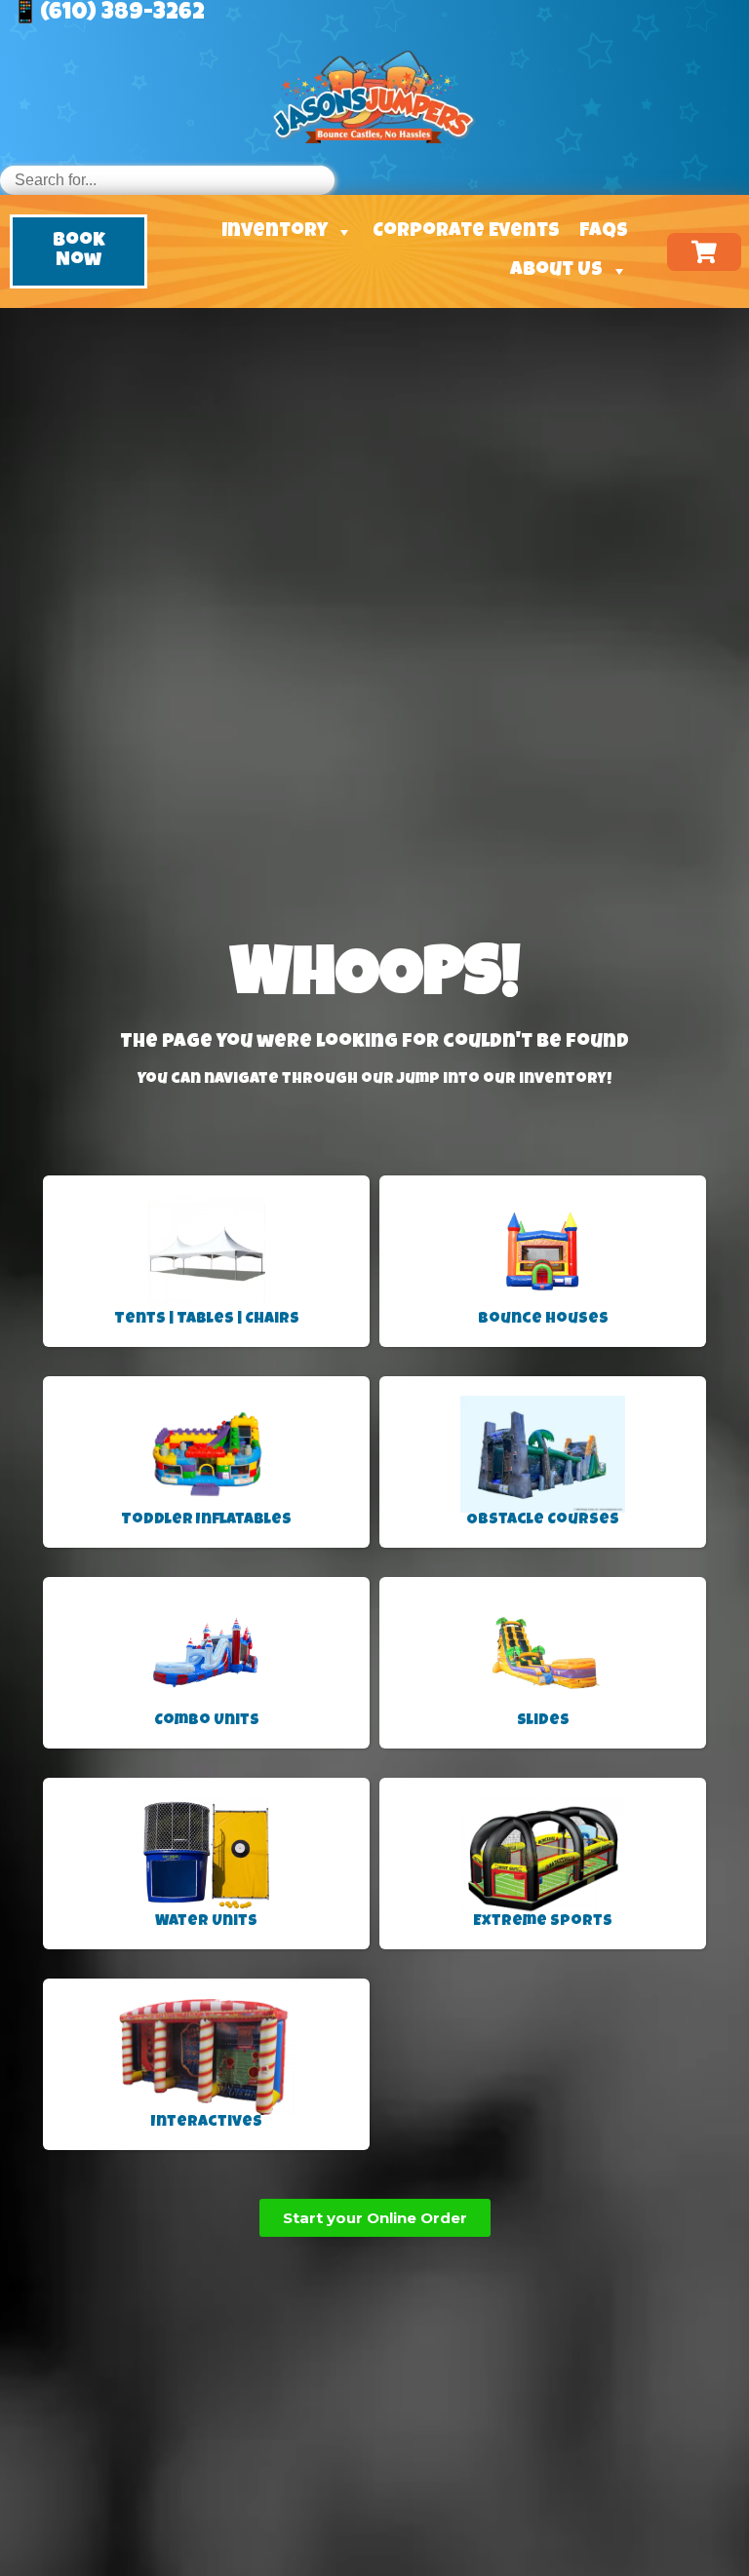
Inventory (275, 232)
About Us (556, 271)
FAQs (604, 232)
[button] (79, 251)
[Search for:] (167, 180)
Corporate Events (466, 232)
